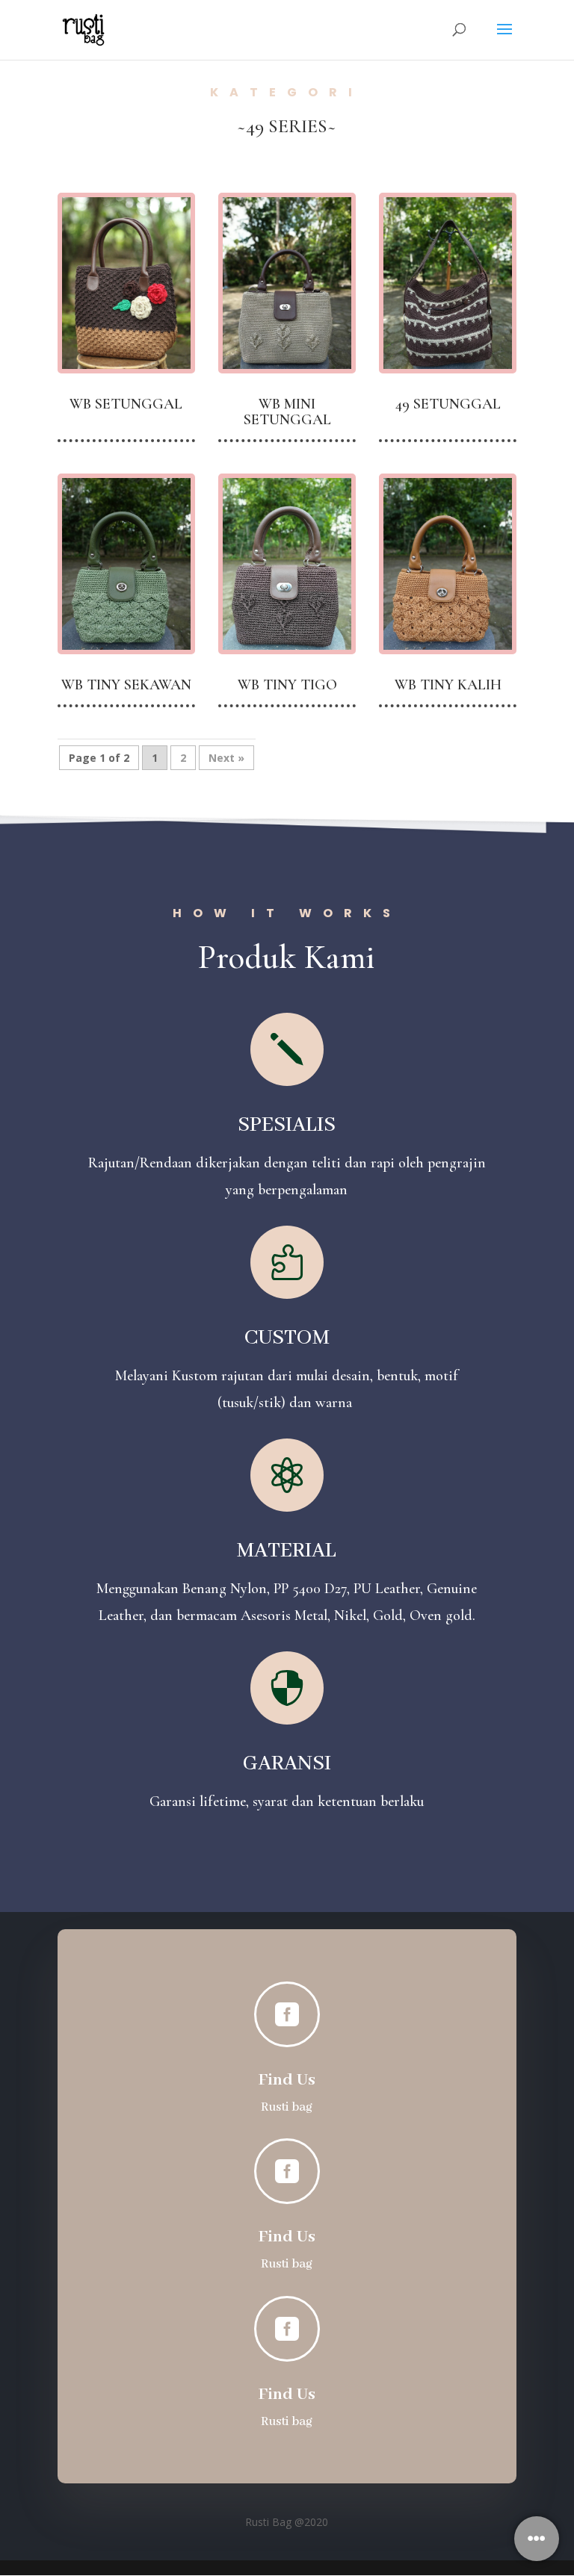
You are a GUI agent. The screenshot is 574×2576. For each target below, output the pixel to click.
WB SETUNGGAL (126, 404)
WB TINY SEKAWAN (126, 685)
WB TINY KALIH (448, 685)
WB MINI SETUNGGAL (287, 412)
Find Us (287, 2080)
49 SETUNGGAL (448, 404)
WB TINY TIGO (287, 685)
